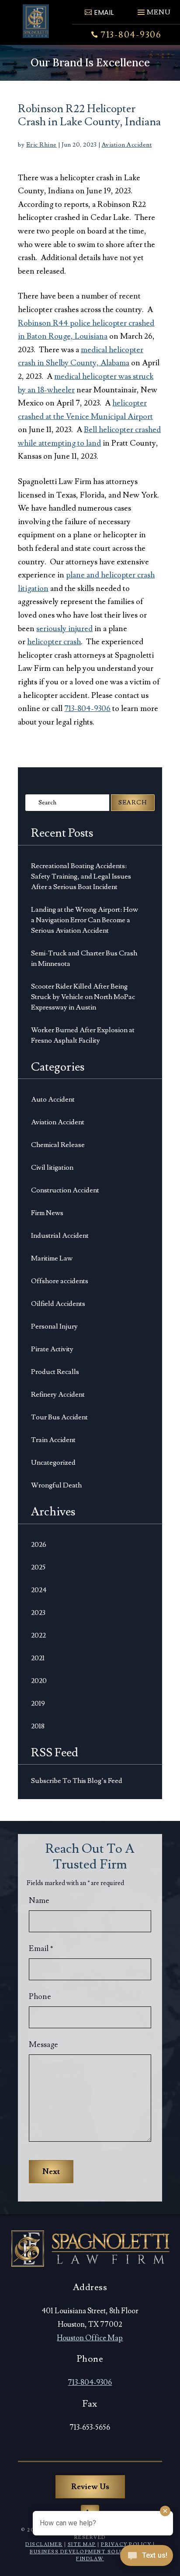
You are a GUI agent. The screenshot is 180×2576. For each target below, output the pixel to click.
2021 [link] (38, 1658)
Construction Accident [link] (65, 1190)
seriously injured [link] (64, 629)
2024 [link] (39, 1590)
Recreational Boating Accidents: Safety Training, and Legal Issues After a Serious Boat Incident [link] (81, 876)
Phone (40, 1997)
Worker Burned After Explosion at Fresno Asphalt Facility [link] (83, 1035)
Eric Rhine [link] (42, 145)
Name (39, 1901)
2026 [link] (39, 1545)
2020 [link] (39, 1681)
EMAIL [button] (104, 12)
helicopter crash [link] (54, 642)
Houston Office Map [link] (90, 2338)
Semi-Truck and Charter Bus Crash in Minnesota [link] (84, 958)
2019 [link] (38, 1704)
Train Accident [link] (53, 1440)
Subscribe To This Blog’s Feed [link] (77, 1781)
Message (43, 2045)
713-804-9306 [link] (131, 35)
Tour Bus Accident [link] (59, 1417)
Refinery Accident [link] (58, 1394)
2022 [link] (38, 1635)
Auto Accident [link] (53, 1099)
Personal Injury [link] (54, 1326)
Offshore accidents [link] (60, 1281)
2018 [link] (38, 1726)
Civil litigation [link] (52, 1168)
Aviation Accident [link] (127, 145)
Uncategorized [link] (53, 1463)
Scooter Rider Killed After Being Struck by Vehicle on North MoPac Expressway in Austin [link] (83, 997)
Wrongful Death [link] (56, 1485)
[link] (36, 21)
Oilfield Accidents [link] (58, 1304)
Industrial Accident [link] (60, 1236)
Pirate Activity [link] (52, 1349)
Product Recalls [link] (55, 1372)
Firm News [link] (47, 1213)
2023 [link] (38, 1613)
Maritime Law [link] (52, 1258)
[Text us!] (147, 2558)
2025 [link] (38, 1567)
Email (41, 1949)
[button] (153, 9)
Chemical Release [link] (58, 1145)
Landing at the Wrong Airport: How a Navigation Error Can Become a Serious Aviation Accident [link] (85, 920)
